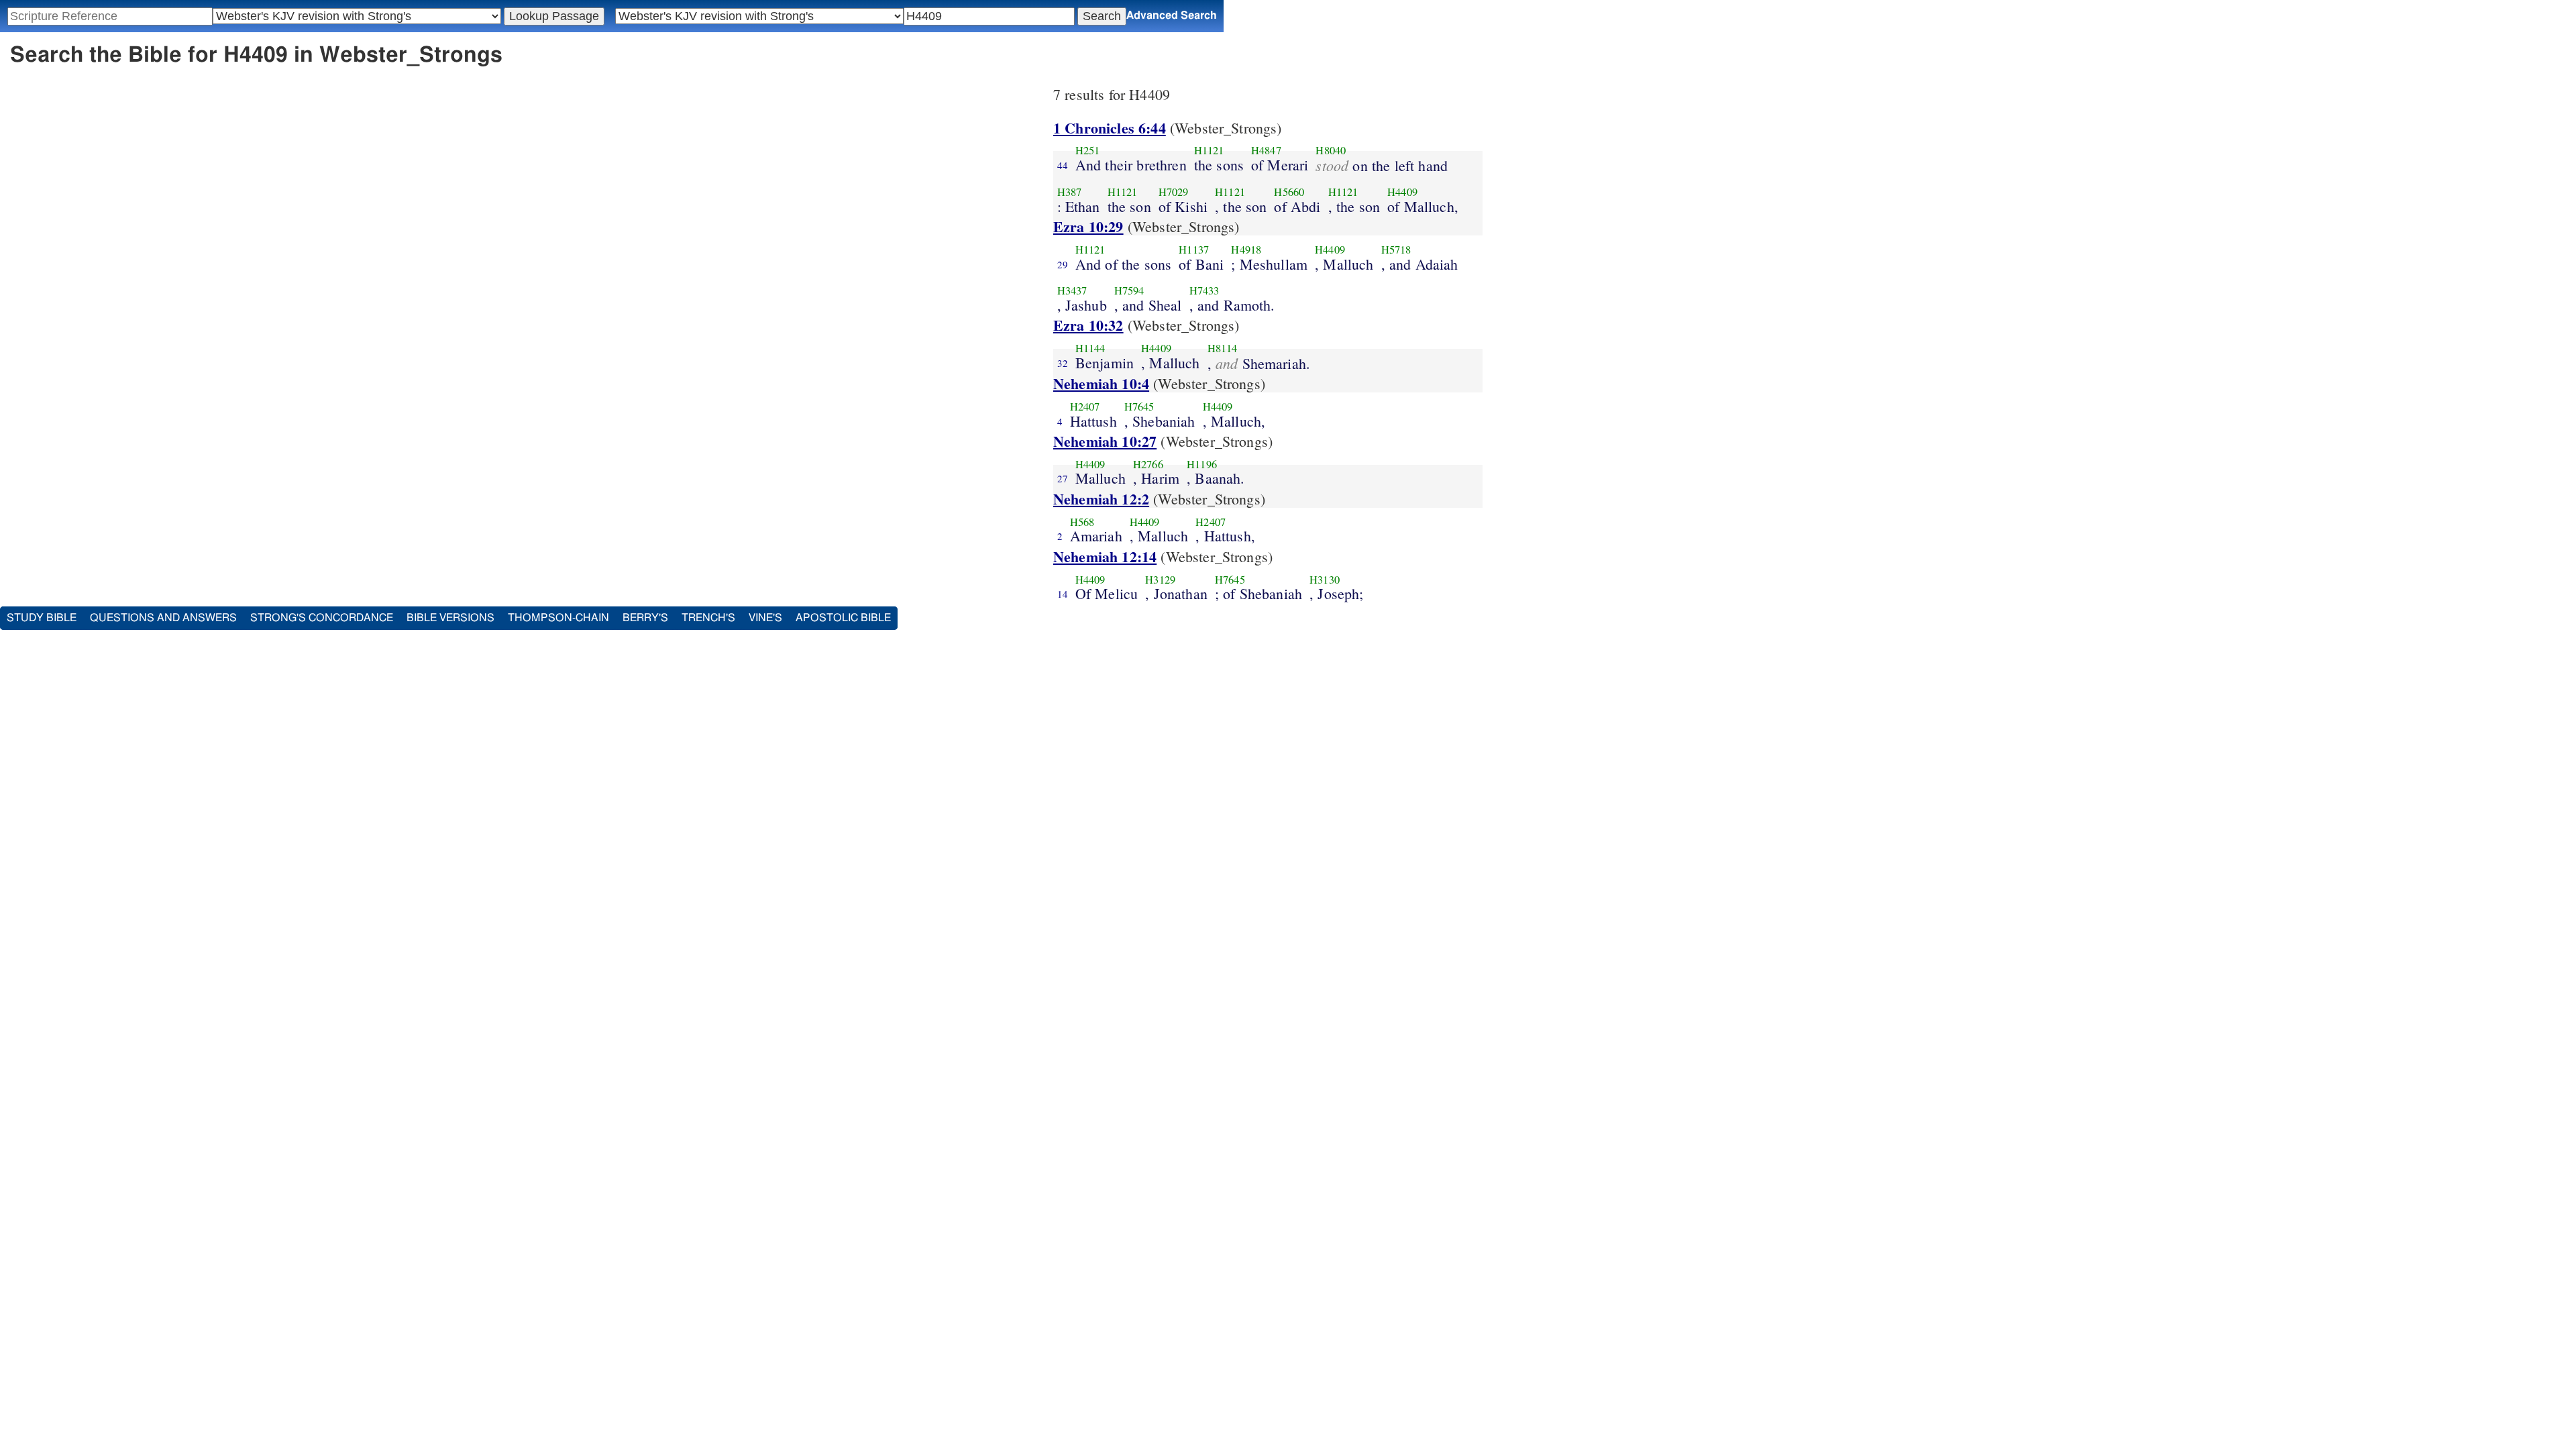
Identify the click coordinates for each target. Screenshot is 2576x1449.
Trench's (708, 618)
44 (1063, 165)
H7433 (1204, 290)
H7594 (1129, 290)
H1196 (1202, 464)
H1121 (1209, 150)
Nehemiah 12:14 (1105, 556)
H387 (1070, 192)
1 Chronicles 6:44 (1110, 128)
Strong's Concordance (322, 618)
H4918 (1246, 250)
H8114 (1223, 348)
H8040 (1331, 150)
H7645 (1139, 407)
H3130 (1325, 580)
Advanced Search (1172, 15)
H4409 (1402, 192)
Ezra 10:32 (1088, 325)
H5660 (1289, 192)
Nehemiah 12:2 (1101, 499)
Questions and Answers (163, 618)
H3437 (1072, 290)
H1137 (1194, 250)
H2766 (1148, 464)
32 (1063, 363)
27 (1063, 478)
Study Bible (42, 618)
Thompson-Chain (558, 618)
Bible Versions (450, 618)
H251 (1088, 150)
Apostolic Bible (843, 618)
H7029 (1174, 192)
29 (1063, 264)
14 (1063, 594)
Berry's (645, 618)
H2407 (1085, 407)
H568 (1082, 522)
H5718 (1396, 250)
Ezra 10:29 (1088, 226)
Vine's (765, 618)
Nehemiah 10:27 (1105, 441)
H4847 (1266, 150)
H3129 (1160, 580)
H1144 (1090, 348)
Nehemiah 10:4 (1101, 383)
